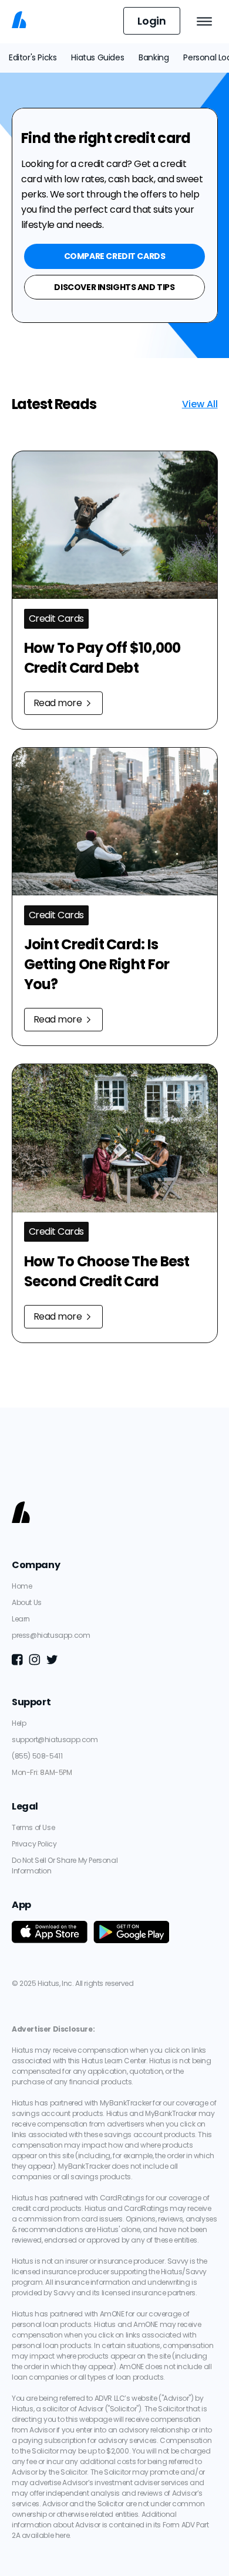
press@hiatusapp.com (51, 1635)
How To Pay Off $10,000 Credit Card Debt (104, 658)
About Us (27, 1602)
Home (22, 1586)
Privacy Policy (34, 1844)
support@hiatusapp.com (55, 1740)
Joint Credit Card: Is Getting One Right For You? (98, 964)
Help (19, 1723)
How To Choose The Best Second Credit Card (108, 1271)
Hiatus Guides (97, 57)
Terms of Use (33, 1827)
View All (200, 404)
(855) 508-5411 (37, 1756)
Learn (21, 1619)
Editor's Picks (33, 57)
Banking (154, 57)
